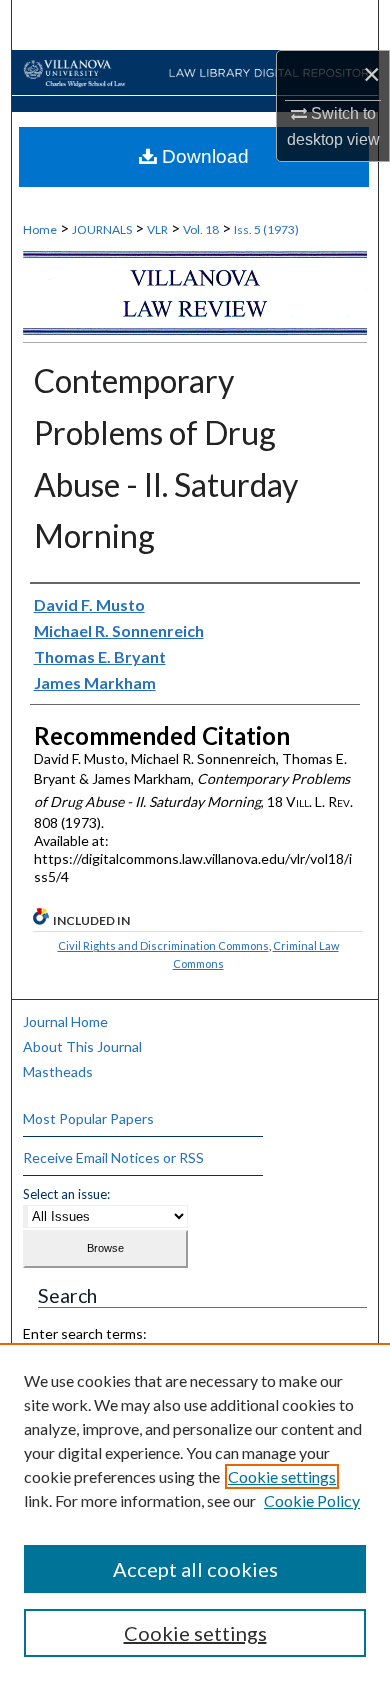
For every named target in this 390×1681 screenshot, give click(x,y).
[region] (195, 1512)
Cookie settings (282, 1476)
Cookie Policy (312, 1500)
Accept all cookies (195, 1569)
